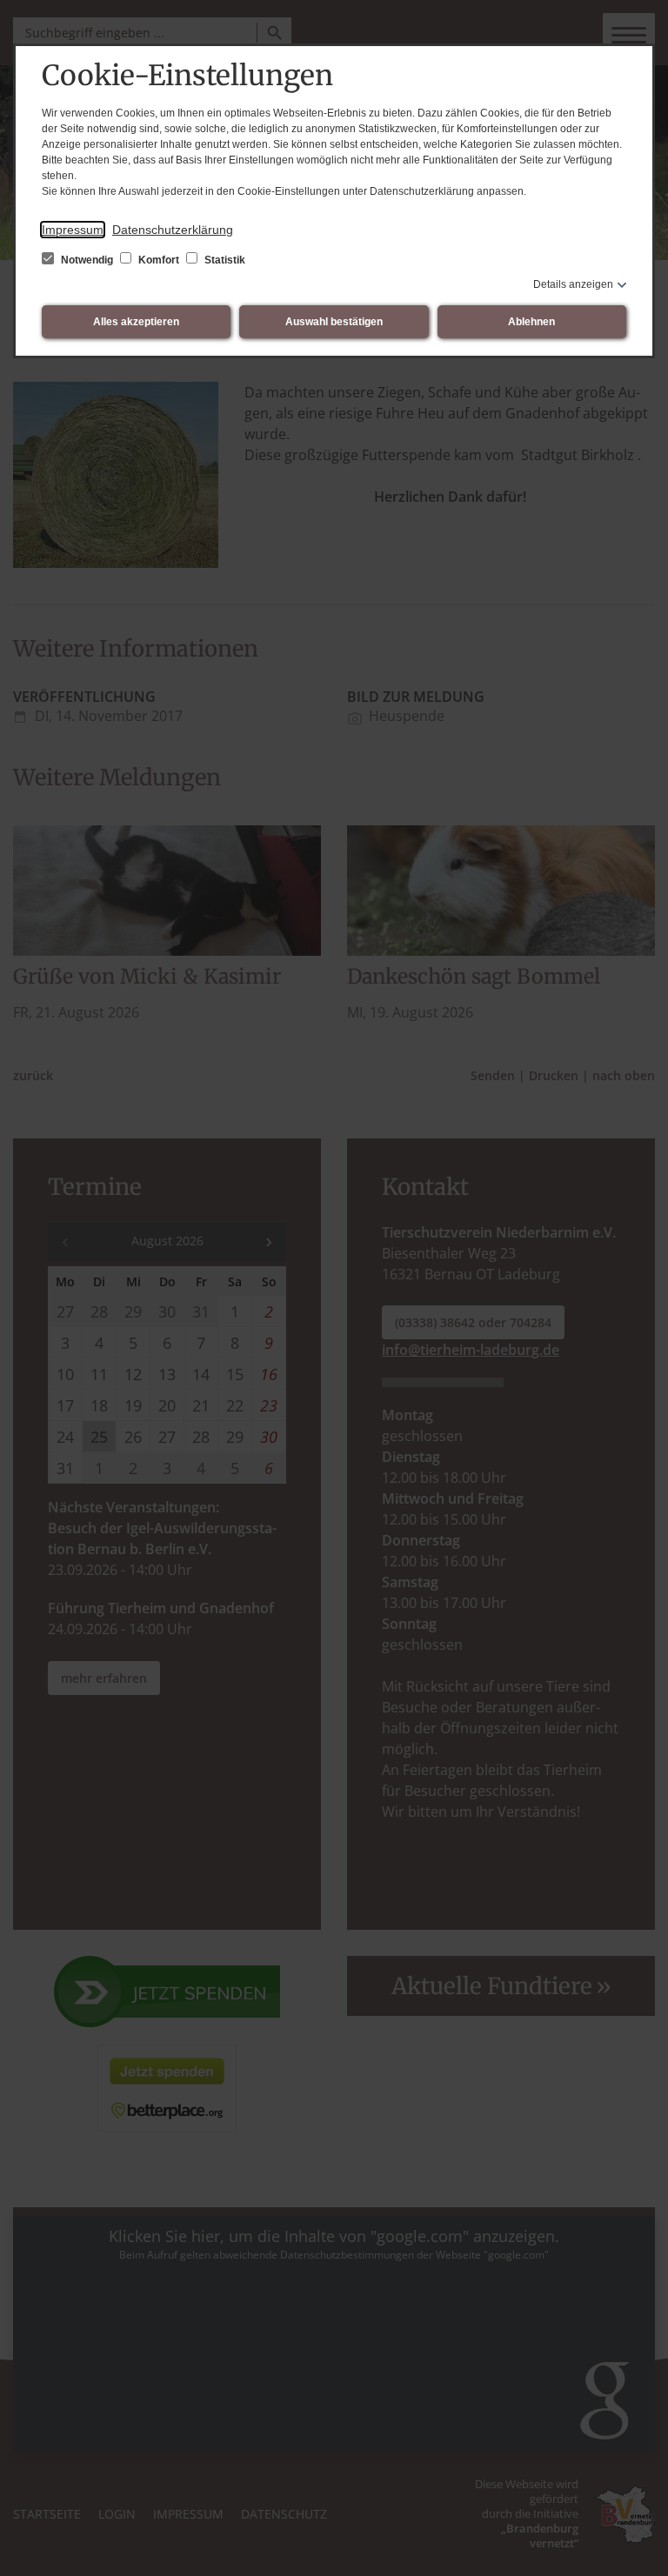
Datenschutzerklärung (173, 230)
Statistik (224, 260)
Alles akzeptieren (136, 322)
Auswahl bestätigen (334, 322)
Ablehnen (531, 322)
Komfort (159, 260)
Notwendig (87, 260)
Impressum (73, 230)
